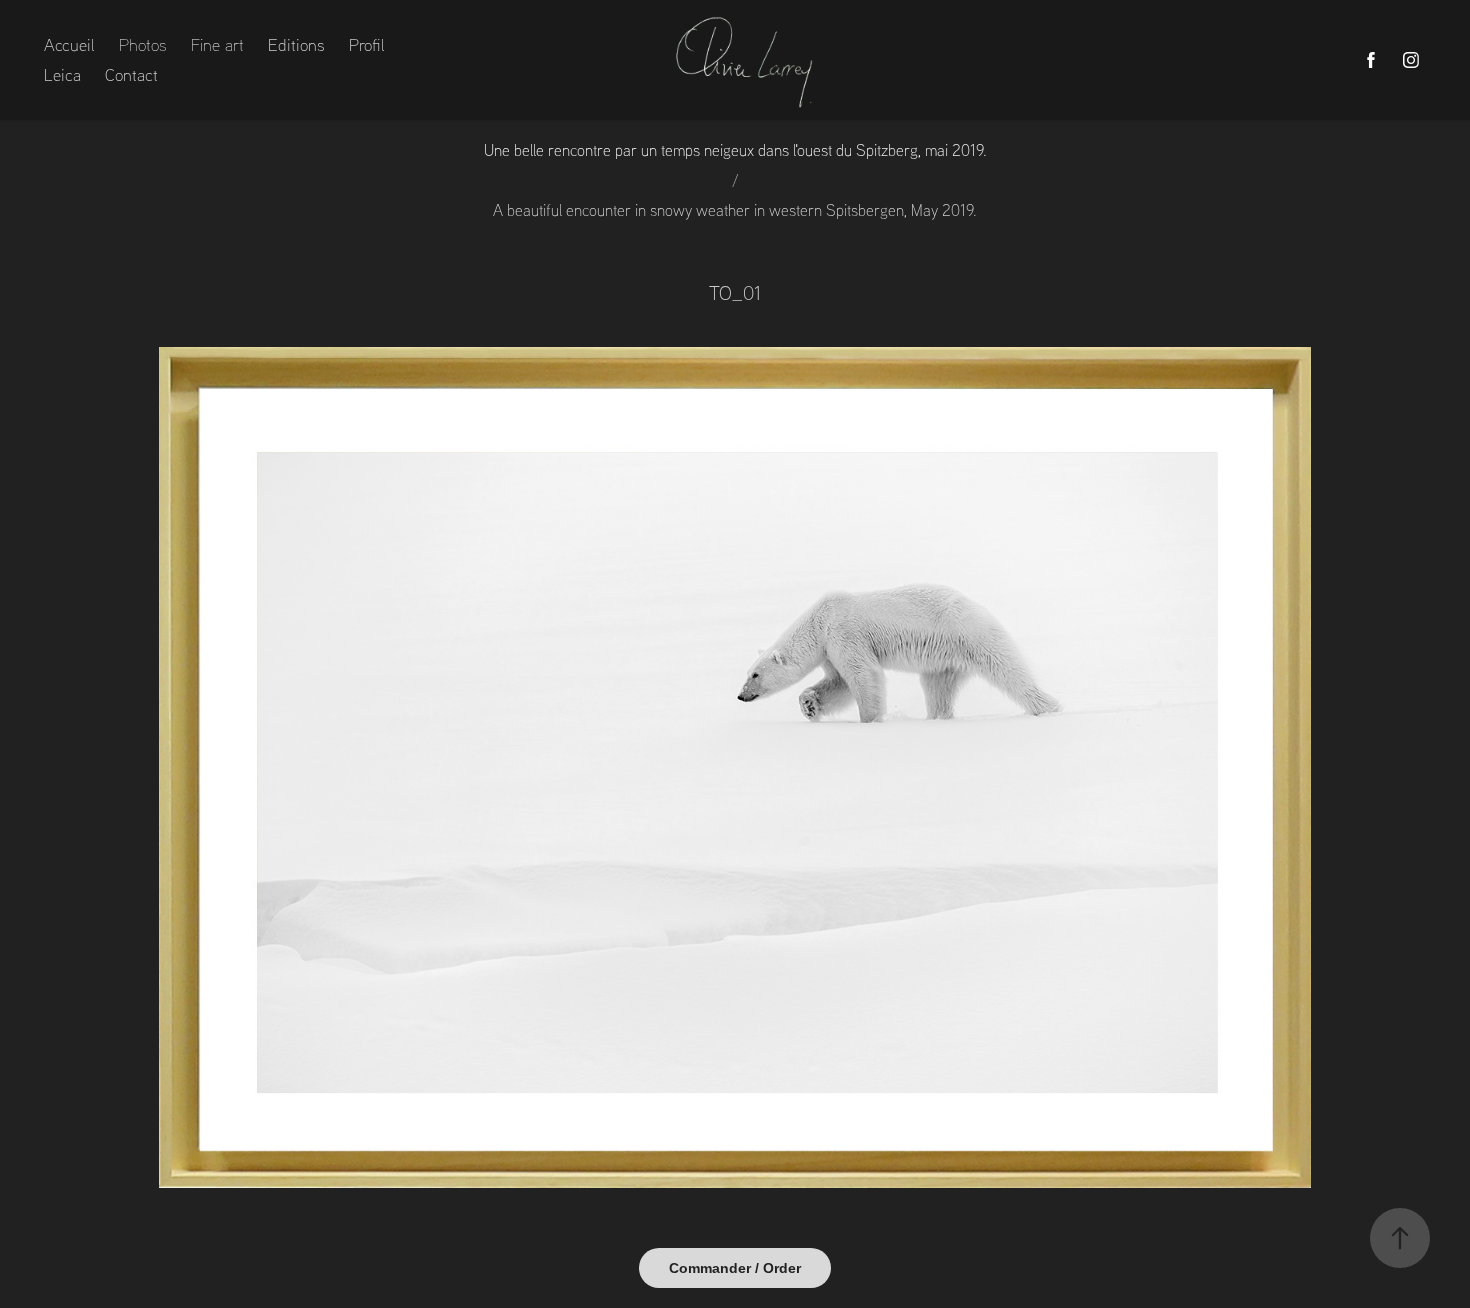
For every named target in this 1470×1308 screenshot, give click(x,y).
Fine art (217, 44)
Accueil (69, 44)
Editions (296, 44)
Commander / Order (735, 1268)
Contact (131, 74)
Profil (367, 44)
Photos (143, 44)
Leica (62, 74)
